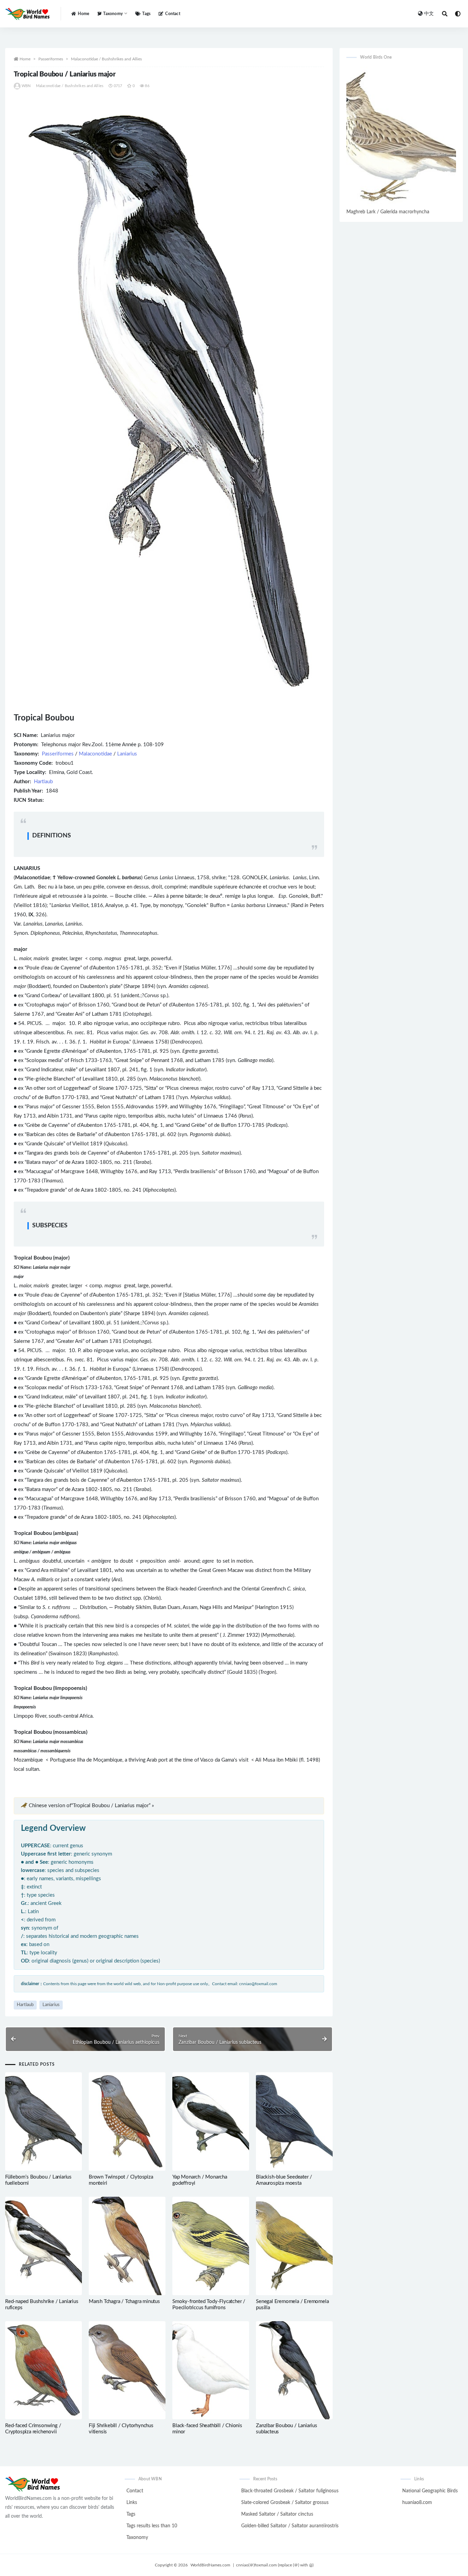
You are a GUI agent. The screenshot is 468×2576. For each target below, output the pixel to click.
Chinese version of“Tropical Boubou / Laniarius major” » (91, 1806)
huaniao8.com (417, 2503)
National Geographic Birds (430, 2491)
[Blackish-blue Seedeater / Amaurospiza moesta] (294, 2121)
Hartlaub (43, 782)
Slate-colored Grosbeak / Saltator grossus (285, 2503)
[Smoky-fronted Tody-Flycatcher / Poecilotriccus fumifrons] (211, 2246)
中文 (429, 14)
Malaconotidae (95, 754)
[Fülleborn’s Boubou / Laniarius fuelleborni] (44, 2121)
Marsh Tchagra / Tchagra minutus (124, 2301)
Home (83, 14)
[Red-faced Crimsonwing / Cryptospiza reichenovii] (44, 2370)
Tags (146, 14)
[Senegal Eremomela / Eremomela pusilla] (294, 2246)
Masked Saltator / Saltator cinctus (277, 2514)
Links (132, 2503)
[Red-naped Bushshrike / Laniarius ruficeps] (44, 2246)
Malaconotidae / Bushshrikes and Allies (106, 59)
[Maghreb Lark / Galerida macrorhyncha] (401, 137)
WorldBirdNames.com (210, 2565)
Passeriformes (51, 59)
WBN (26, 86)
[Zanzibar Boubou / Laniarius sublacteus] (294, 2370)
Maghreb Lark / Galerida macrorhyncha (388, 212)
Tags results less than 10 (152, 2526)
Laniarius (127, 754)
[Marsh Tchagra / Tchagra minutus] (127, 2246)
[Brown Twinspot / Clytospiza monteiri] (127, 2121)
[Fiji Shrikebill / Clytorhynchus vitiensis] (127, 2370)
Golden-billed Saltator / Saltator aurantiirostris (290, 2526)
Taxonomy (137, 2538)
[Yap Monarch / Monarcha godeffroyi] (211, 2121)
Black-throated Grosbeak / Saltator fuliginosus (290, 2491)
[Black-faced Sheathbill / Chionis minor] (211, 2370)
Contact (173, 14)
